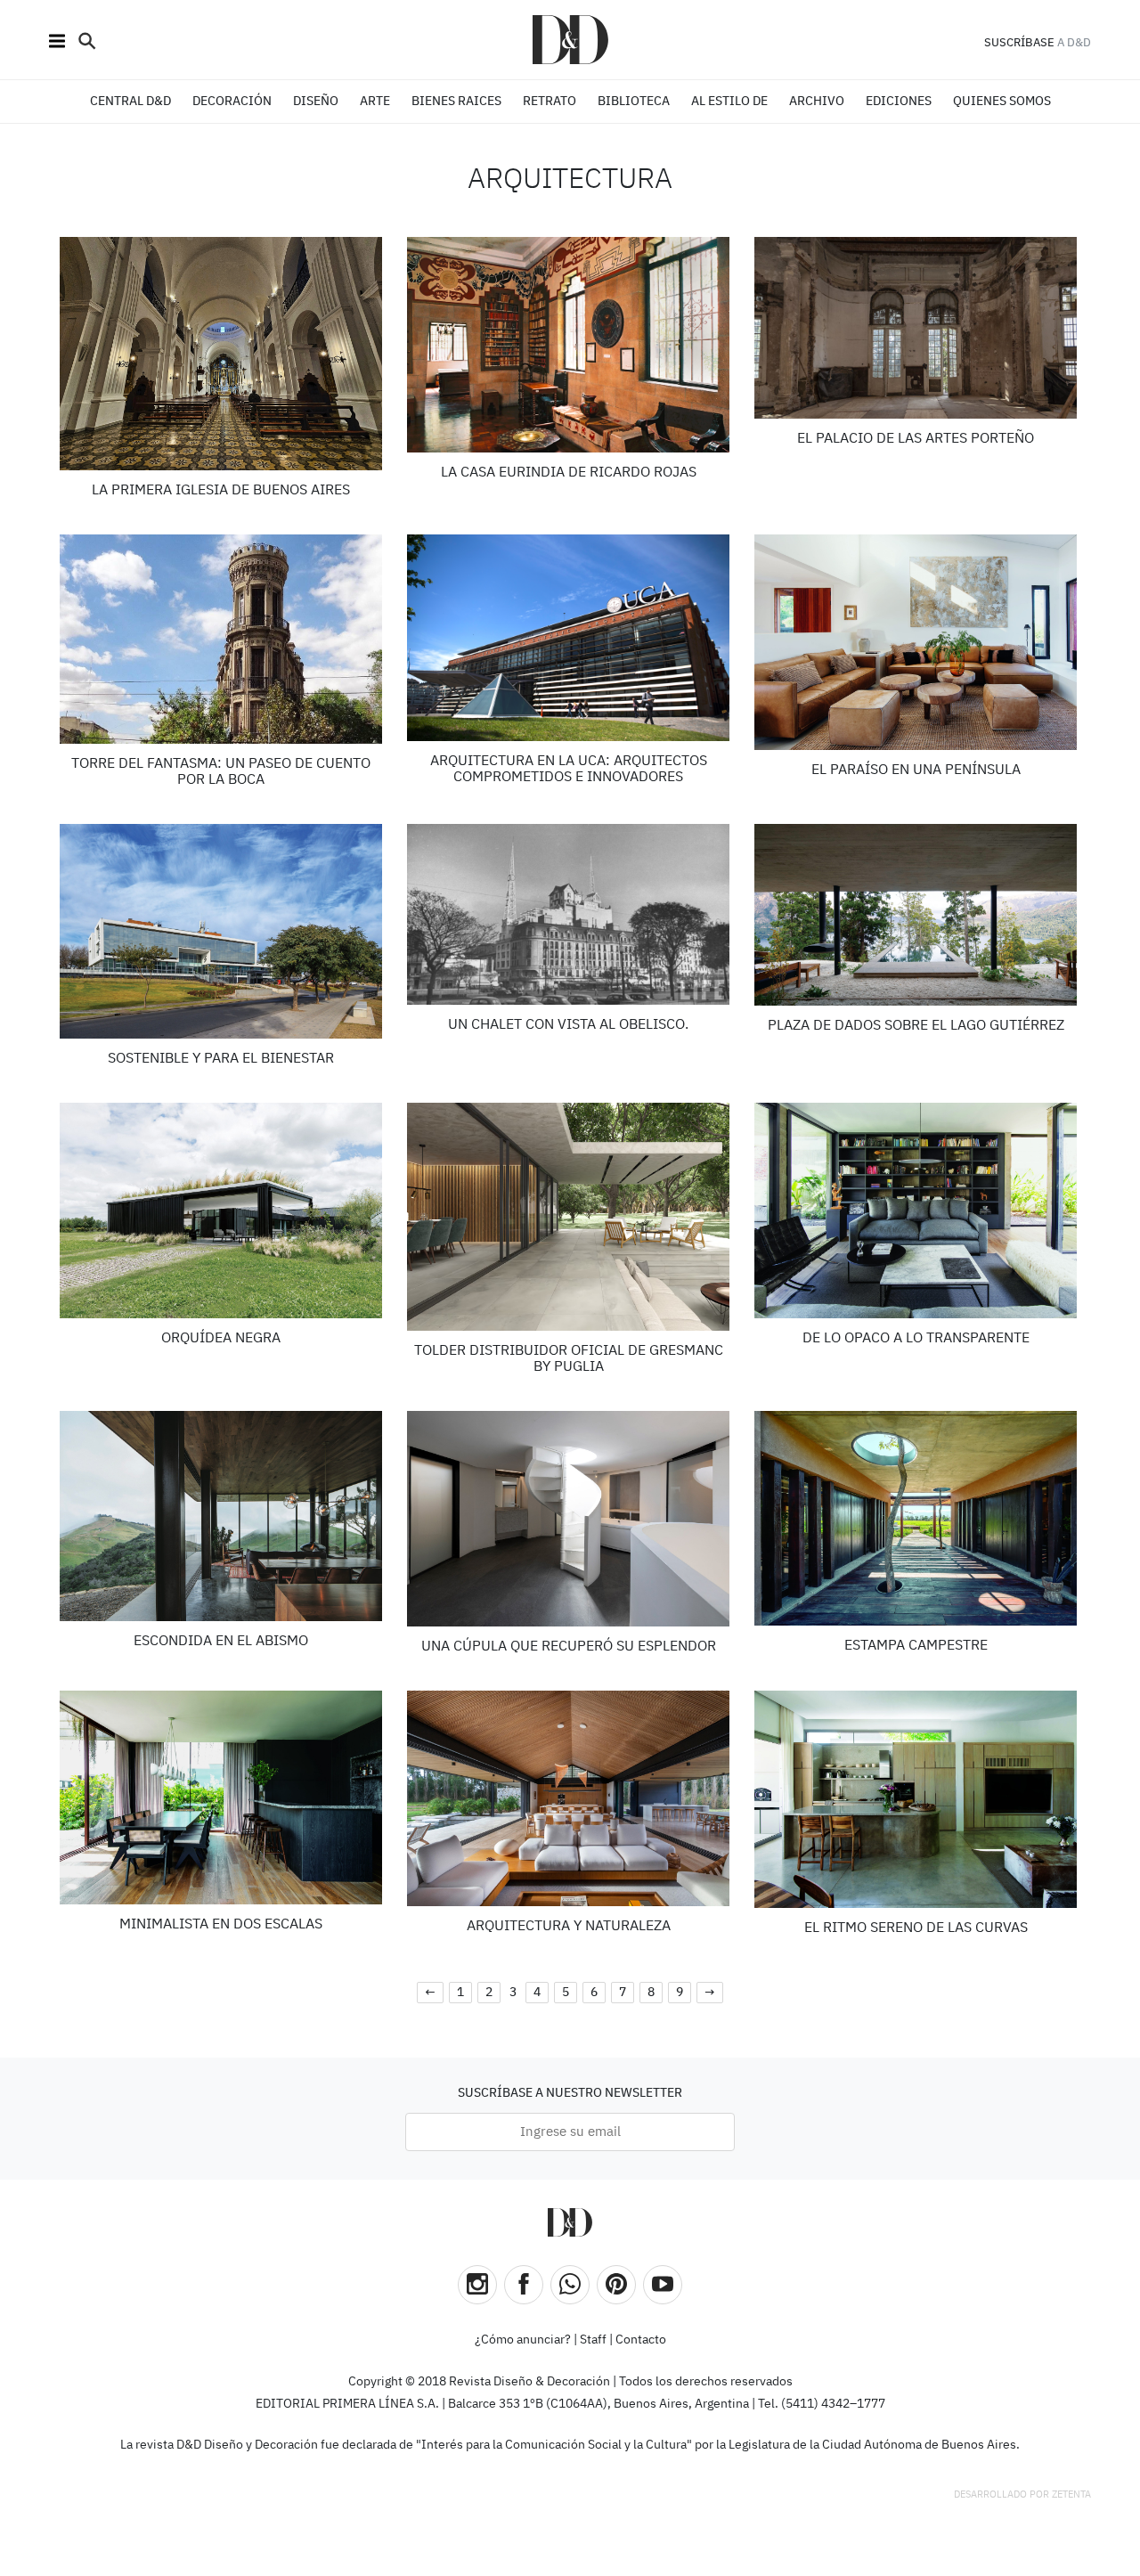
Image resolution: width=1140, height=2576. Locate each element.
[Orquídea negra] (221, 1211)
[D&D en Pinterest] (616, 2285)
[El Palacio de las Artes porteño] (916, 328)
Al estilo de (729, 102)
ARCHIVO (817, 102)
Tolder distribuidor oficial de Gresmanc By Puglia (569, 1359)
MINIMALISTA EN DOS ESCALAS (221, 1925)
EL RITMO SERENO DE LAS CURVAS (916, 1928)
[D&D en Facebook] (524, 2285)
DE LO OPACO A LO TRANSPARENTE (916, 1339)
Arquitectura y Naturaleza (569, 1927)
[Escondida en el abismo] (221, 1516)
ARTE (375, 102)
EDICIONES (899, 102)
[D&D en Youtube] (663, 2285)
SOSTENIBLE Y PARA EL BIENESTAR (221, 1059)
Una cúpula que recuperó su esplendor (569, 1647)
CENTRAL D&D (130, 102)
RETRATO (550, 102)
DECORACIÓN (232, 102)
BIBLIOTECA (634, 102)
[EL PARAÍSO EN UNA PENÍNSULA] (916, 642)
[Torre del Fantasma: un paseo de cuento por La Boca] (221, 639)
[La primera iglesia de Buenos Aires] (221, 354)
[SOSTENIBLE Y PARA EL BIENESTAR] (221, 931)
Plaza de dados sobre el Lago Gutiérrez (916, 1026)
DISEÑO (316, 102)
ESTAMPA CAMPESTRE (916, 1646)
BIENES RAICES (456, 102)
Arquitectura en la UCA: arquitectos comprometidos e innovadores (569, 770)
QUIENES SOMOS (1002, 102)
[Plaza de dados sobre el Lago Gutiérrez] (916, 915)
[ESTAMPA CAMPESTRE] (916, 1518)
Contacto (641, 2340)
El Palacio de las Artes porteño (916, 439)
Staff (593, 2340)
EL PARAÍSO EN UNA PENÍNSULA (916, 770)
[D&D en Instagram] (477, 2285)
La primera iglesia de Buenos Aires (221, 491)
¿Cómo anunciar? (523, 2340)
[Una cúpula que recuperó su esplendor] (569, 1519)
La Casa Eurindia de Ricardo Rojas (569, 473)
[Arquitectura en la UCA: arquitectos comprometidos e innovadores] (569, 638)
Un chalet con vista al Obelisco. (568, 1025)
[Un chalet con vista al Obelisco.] (569, 915)
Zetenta (1071, 2494)
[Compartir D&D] (570, 2285)
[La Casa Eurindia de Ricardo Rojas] (569, 345)
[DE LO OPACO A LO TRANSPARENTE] (916, 1211)
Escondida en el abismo (221, 1642)
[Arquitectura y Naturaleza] (569, 1798)
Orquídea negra (221, 1339)
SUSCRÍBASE (1019, 43)
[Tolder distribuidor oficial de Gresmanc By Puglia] (569, 1217)
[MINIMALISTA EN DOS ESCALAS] (221, 1797)
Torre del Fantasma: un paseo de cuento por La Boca (221, 772)
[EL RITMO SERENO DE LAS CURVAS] (916, 1800)
